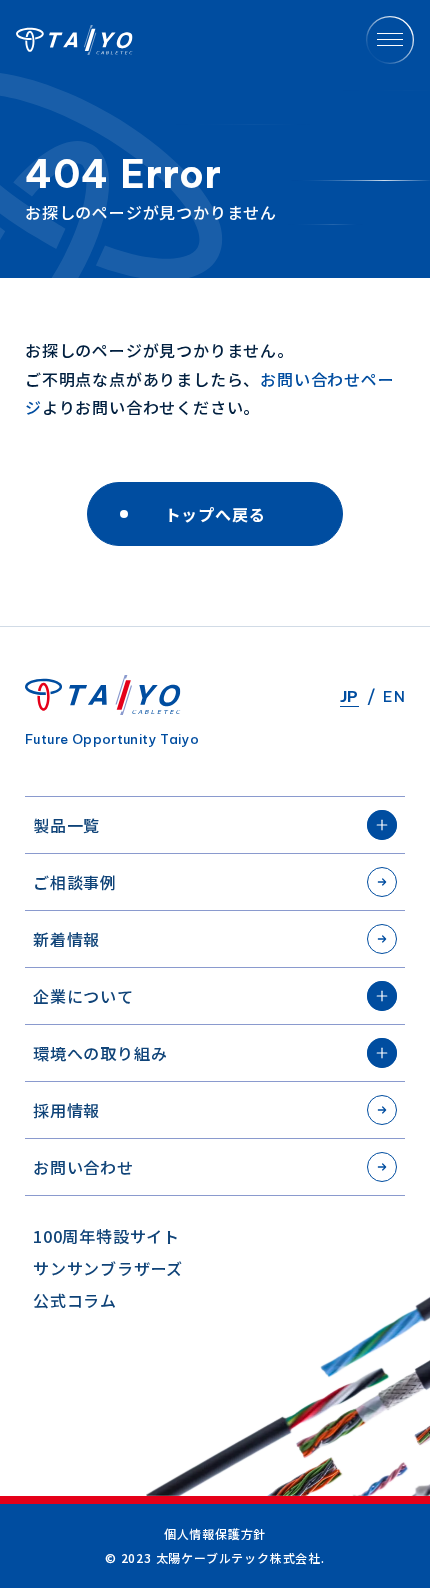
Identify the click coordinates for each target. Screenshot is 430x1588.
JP (349, 696)
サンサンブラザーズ (108, 1268)
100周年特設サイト (106, 1236)
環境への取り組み (100, 1053)
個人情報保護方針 (215, 1534)
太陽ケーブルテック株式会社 (74, 40)
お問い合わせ (83, 1167)
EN (394, 696)
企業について (83, 996)
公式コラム (75, 1300)
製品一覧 (66, 825)
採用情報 (66, 1110)
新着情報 (66, 939)
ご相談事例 (75, 882)
